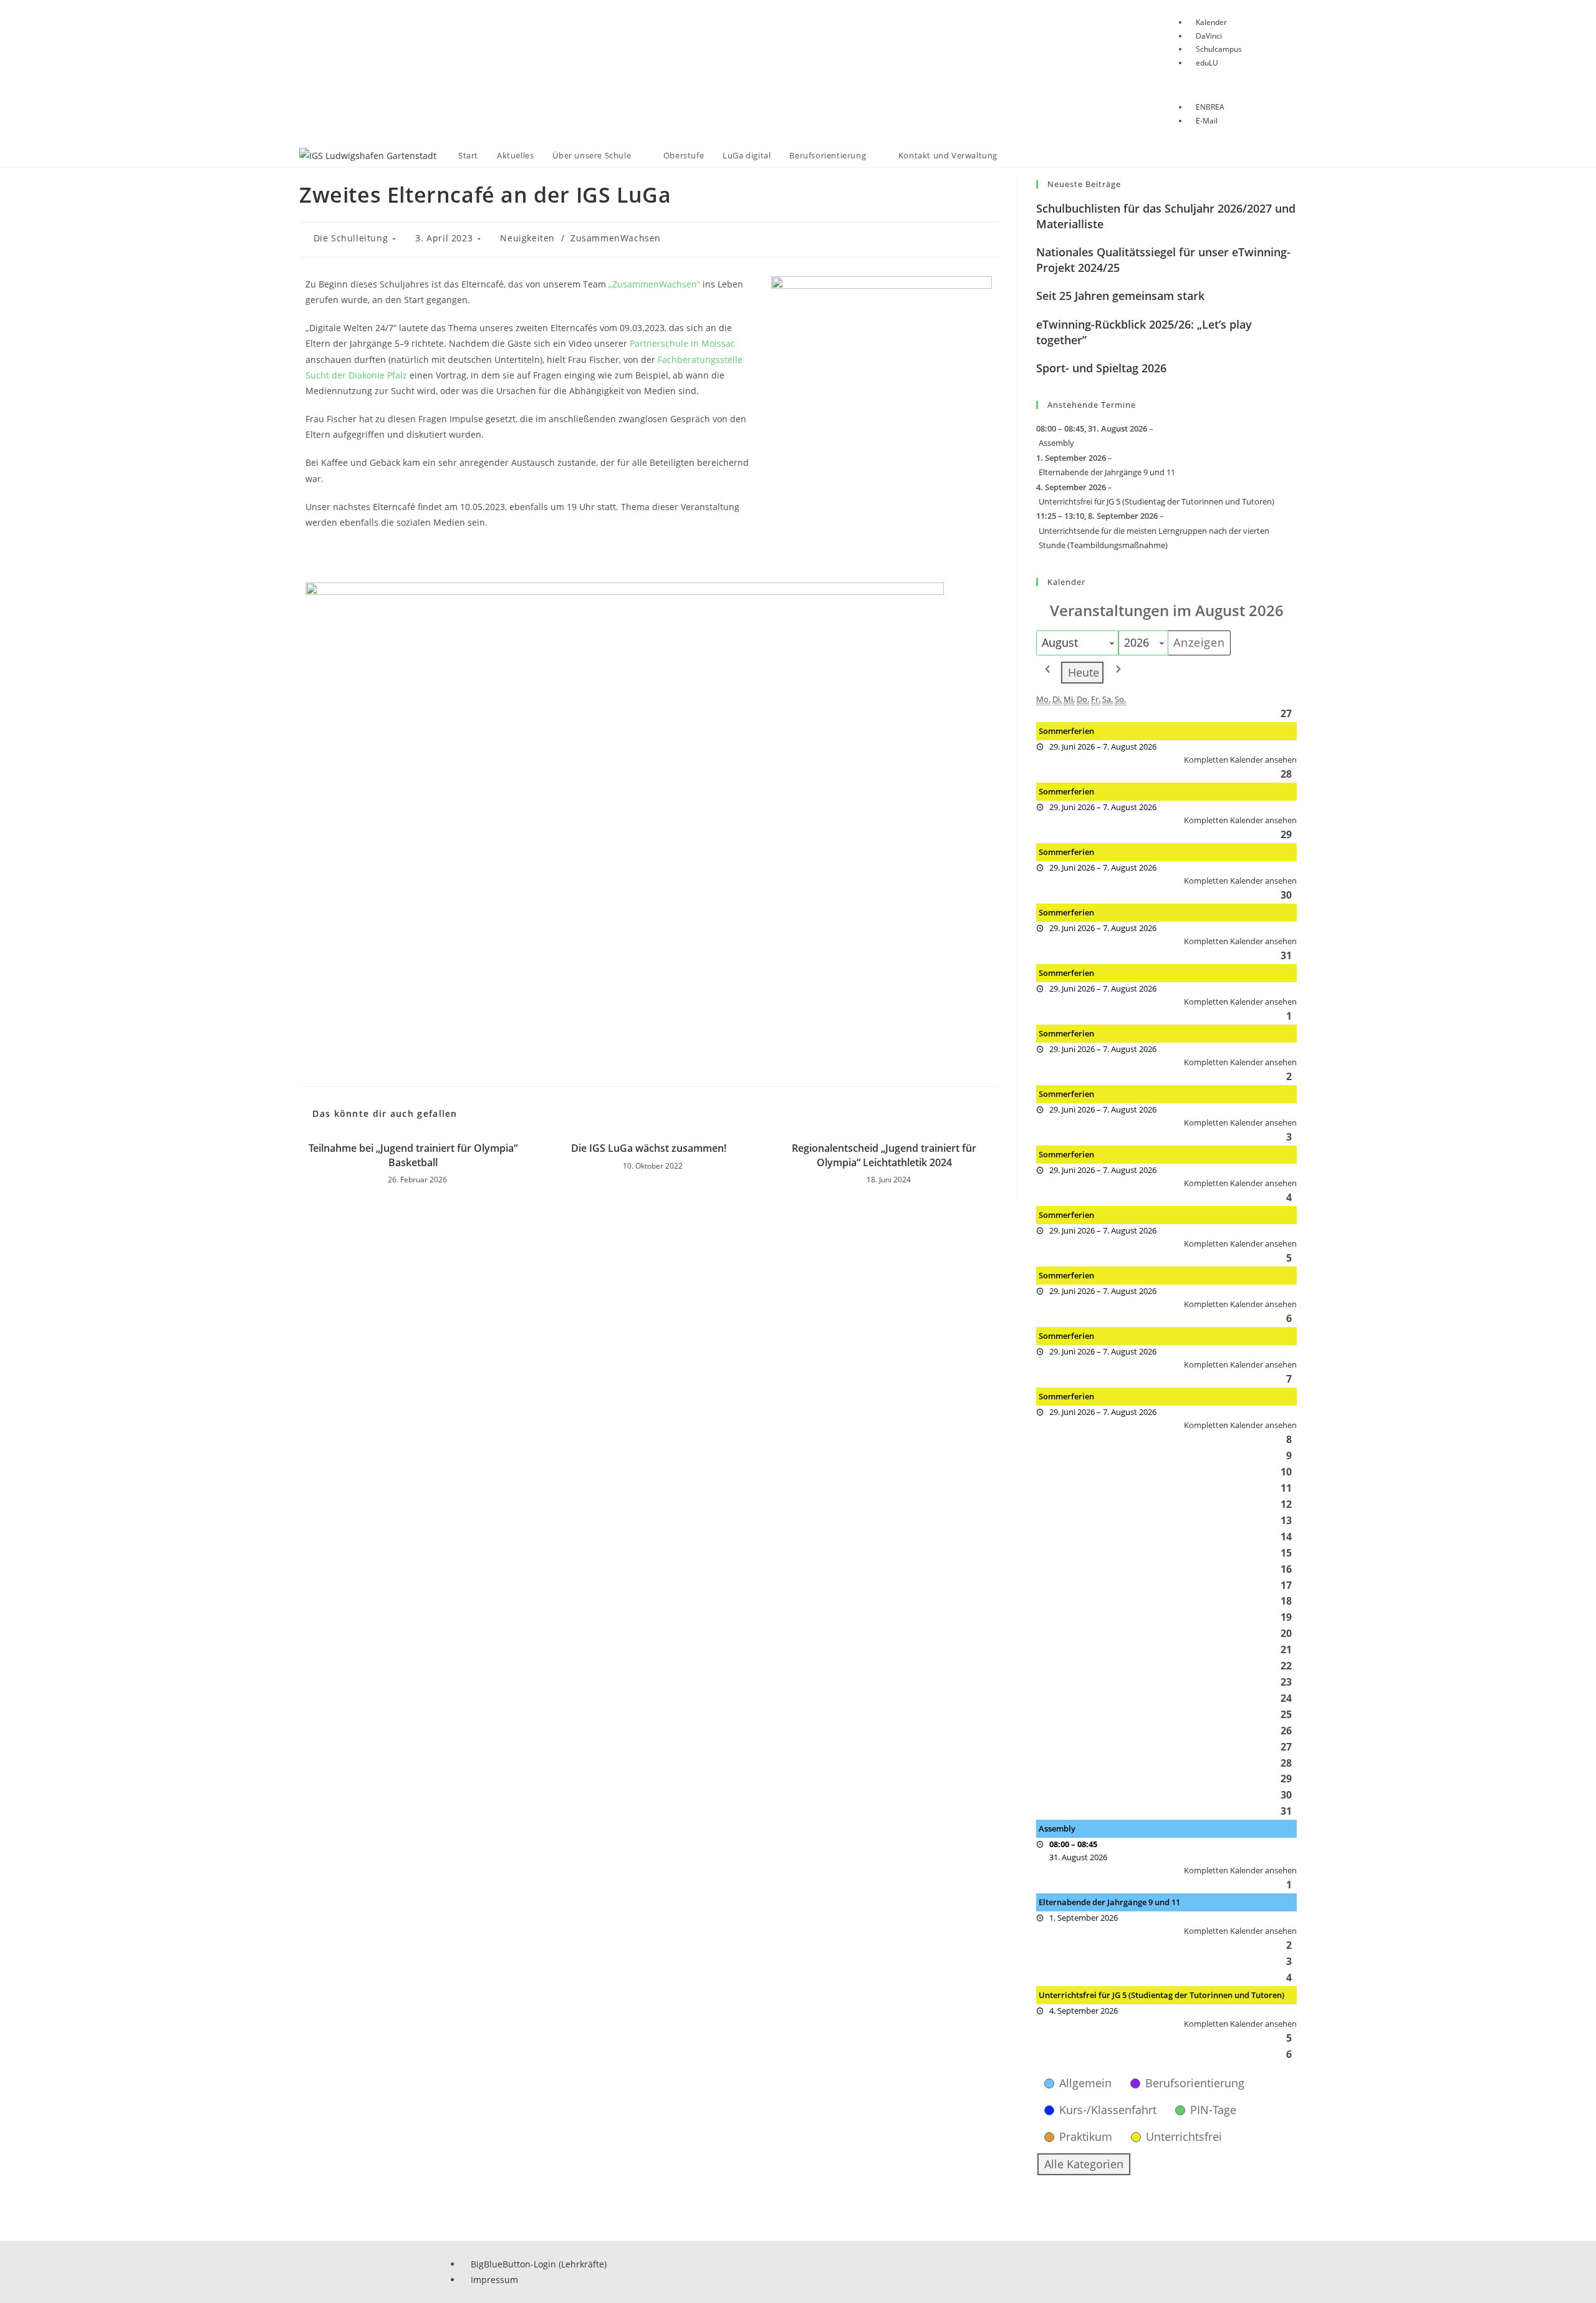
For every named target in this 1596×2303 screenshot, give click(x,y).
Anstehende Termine (1092, 405)
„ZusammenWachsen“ (654, 284)
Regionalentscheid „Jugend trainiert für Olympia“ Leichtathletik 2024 (884, 1155)
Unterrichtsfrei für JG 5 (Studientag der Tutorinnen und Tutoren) (1156, 501)
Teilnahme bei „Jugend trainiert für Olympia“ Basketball (413, 1155)
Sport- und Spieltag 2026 (1101, 368)
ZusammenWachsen (616, 238)
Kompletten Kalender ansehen (1240, 760)
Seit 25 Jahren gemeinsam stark (1120, 296)
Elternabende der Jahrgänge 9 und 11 (1107, 472)
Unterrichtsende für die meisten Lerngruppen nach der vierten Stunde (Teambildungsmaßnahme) (1154, 538)
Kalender (1066, 582)
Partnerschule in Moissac (682, 343)
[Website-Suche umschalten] (1019, 156)
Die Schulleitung (351, 238)
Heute (1084, 672)
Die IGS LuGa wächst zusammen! (649, 1148)
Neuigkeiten (527, 238)
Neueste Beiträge (1084, 184)
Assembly (1056, 443)
